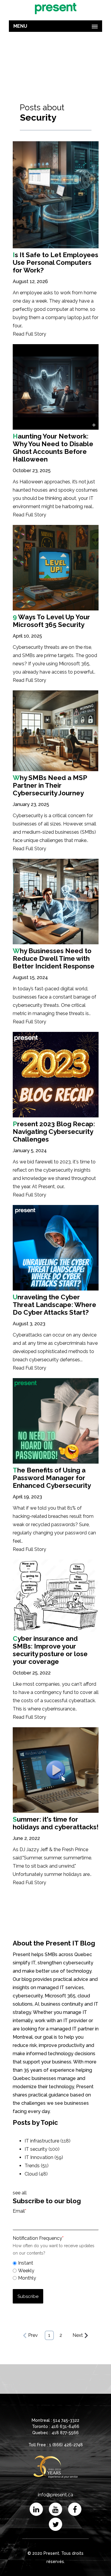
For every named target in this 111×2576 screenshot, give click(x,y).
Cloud (36, 2174)
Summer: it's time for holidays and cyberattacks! (56, 1823)
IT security (42, 2149)
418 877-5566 (65, 2433)
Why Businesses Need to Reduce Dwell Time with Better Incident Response (54, 958)
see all (20, 2193)
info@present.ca (55, 2495)
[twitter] (55, 2524)
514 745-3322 (66, 2420)
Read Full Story (29, 334)
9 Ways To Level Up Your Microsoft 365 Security (51, 621)
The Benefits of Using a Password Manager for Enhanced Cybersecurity (52, 1478)
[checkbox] (56, 2270)
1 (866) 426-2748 (66, 2445)
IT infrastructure (48, 2141)
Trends (37, 2166)
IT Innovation (44, 2157)
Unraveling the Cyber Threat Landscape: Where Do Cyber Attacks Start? (54, 1305)
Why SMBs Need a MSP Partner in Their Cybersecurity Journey (50, 785)
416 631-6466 (65, 2426)
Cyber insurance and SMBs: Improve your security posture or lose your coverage (50, 1650)
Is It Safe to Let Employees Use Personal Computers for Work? (55, 262)
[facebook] (75, 2509)
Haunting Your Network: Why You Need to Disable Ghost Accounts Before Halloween (53, 448)
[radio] (56, 2263)
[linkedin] (36, 2509)
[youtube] (55, 2509)
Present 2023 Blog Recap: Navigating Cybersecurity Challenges (54, 1132)
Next (78, 2335)
